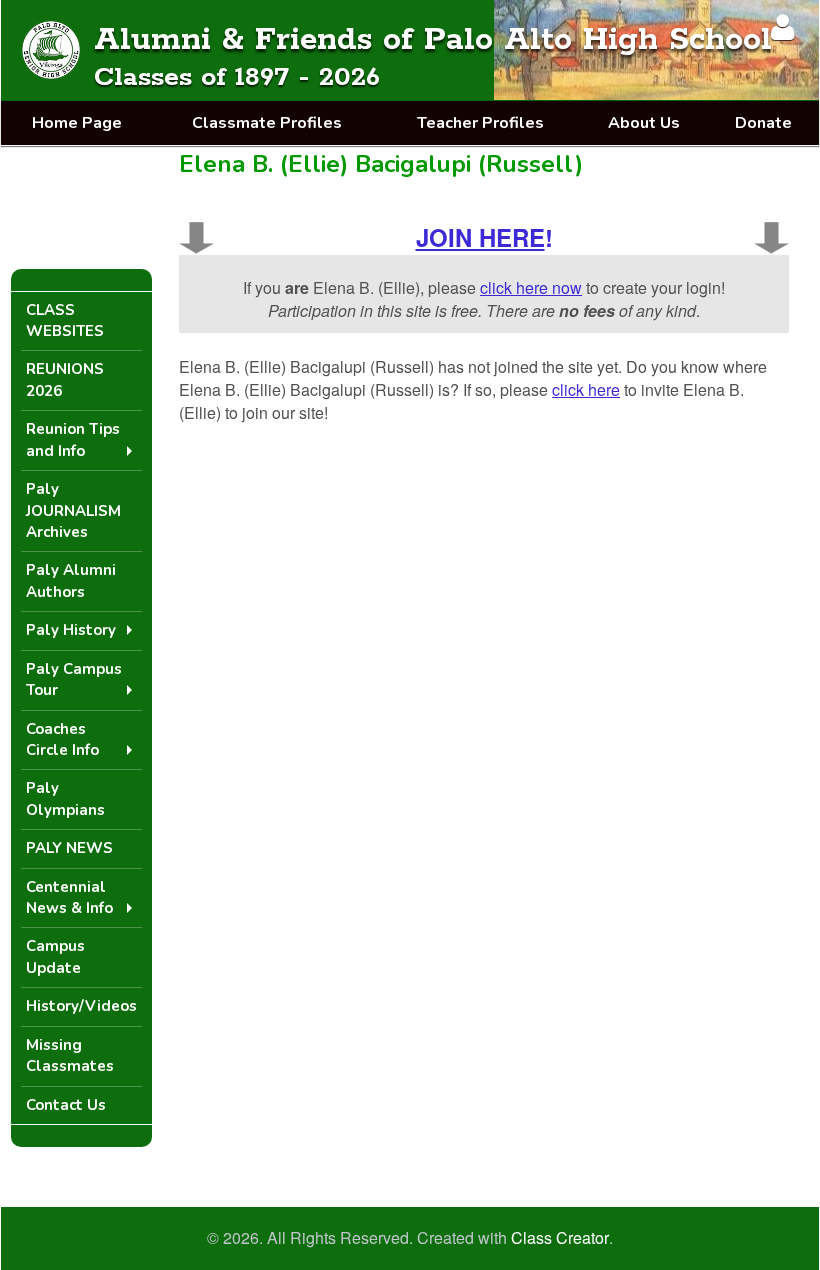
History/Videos (81, 1006)
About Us (644, 123)
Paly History (71, 630)
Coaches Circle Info (62, 739)
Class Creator (560, 1238)
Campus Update (55, 956)
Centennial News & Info (69, 897)
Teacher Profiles (480, 123)
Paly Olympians (65, 798)
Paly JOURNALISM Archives (73, 510)
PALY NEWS (69, 848)
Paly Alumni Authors (71, 580)
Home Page (77, 123)
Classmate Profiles (267, 123)
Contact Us (66, 1105)
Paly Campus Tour (74, 679)
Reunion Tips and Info (73, 439)
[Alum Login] (782, 26)
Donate (763, 123)
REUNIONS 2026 (65, 379)
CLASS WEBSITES (65, 320)
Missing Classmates (70, 1055)
